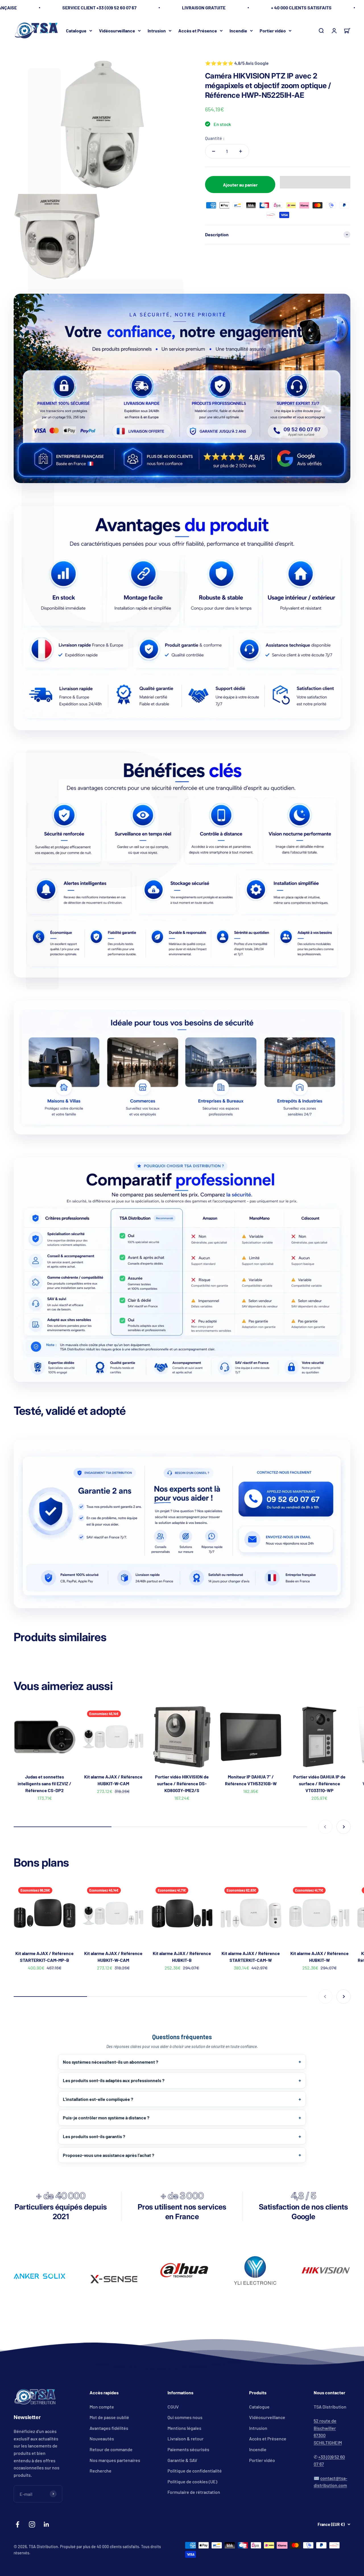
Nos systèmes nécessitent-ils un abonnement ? (110, 2062)
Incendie (238, 30)
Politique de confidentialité (195, 2471)
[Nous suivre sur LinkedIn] (46, 2524)
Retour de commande (111, 2449)
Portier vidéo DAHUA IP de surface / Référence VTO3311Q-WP (319, 1783)
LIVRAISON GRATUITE (204, 8)
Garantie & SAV (182, 2460)
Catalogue (76, 30)
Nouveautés (102, 2439)
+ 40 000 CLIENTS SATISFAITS (301, 8)
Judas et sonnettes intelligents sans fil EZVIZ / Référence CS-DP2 (45, 1783)
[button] (315, 182)
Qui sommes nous (185, 2417)
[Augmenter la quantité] (241, 151)
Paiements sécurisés (188, 2449)
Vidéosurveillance (117, 30)
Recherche (101, 2471)
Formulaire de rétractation (194, 2492)
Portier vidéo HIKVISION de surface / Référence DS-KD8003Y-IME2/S (182, 1783)
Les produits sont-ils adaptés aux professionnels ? (114, 2080)
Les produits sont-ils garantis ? (94, 2136)
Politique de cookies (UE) (192, 2481)
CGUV (173, 2407)
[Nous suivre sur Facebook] (17, 2524)
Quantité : (215, 138)
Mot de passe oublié (109, 2417)
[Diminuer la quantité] (214, 151)
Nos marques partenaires (115, 2460)
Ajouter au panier (240, 185)
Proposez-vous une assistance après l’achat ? (108, 2155)
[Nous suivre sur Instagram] (32, 2524)
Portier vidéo (273, 30)
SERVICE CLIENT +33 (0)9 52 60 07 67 (99, 8)
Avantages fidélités (109, 2428)
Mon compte (102, 2407)
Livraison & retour (186, 2439)
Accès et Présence (198, 30)
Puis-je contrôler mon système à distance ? (106, 2118)
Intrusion (157, 30)
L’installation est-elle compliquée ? (98, 2099)
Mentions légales (184, 2428)
